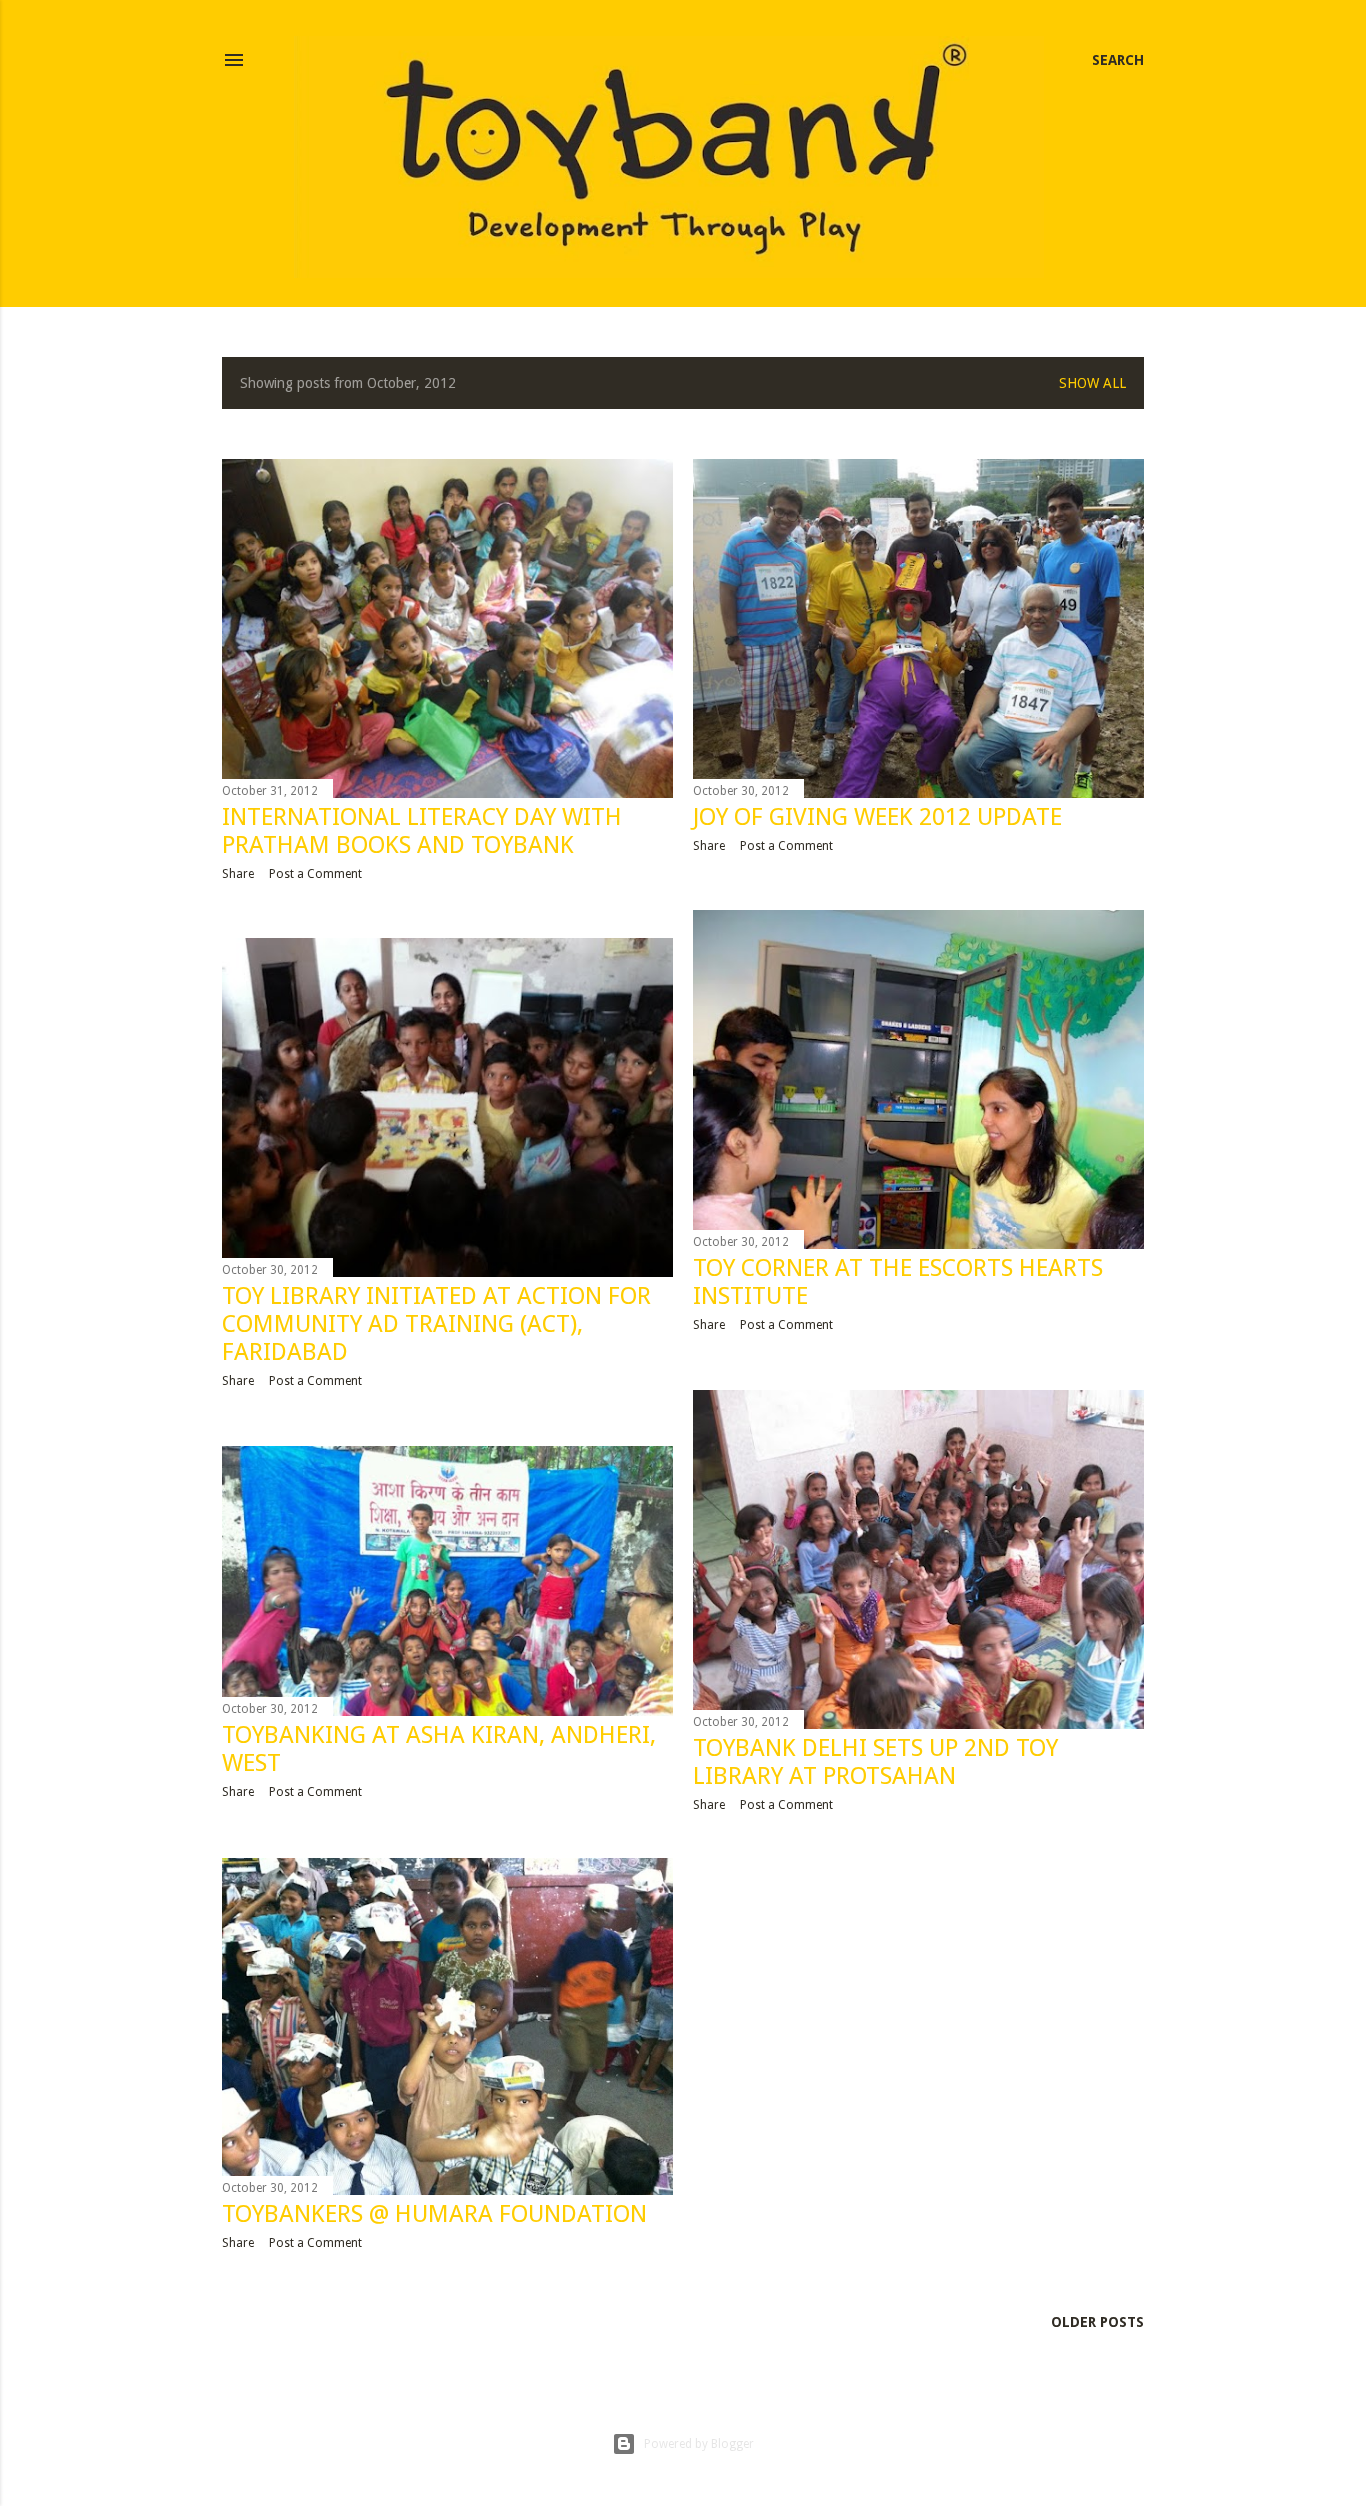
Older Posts (1097, 2322)
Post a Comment (315, 874)
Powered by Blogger (699, 2444)
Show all (1092, 383)
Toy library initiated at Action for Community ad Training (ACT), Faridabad (436, 1324)
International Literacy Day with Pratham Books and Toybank (422, 831)
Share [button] (238, 874)
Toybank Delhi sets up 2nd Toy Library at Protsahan (875, 1762)
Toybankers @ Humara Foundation (434, 2214)
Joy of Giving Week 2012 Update (877, 817)
